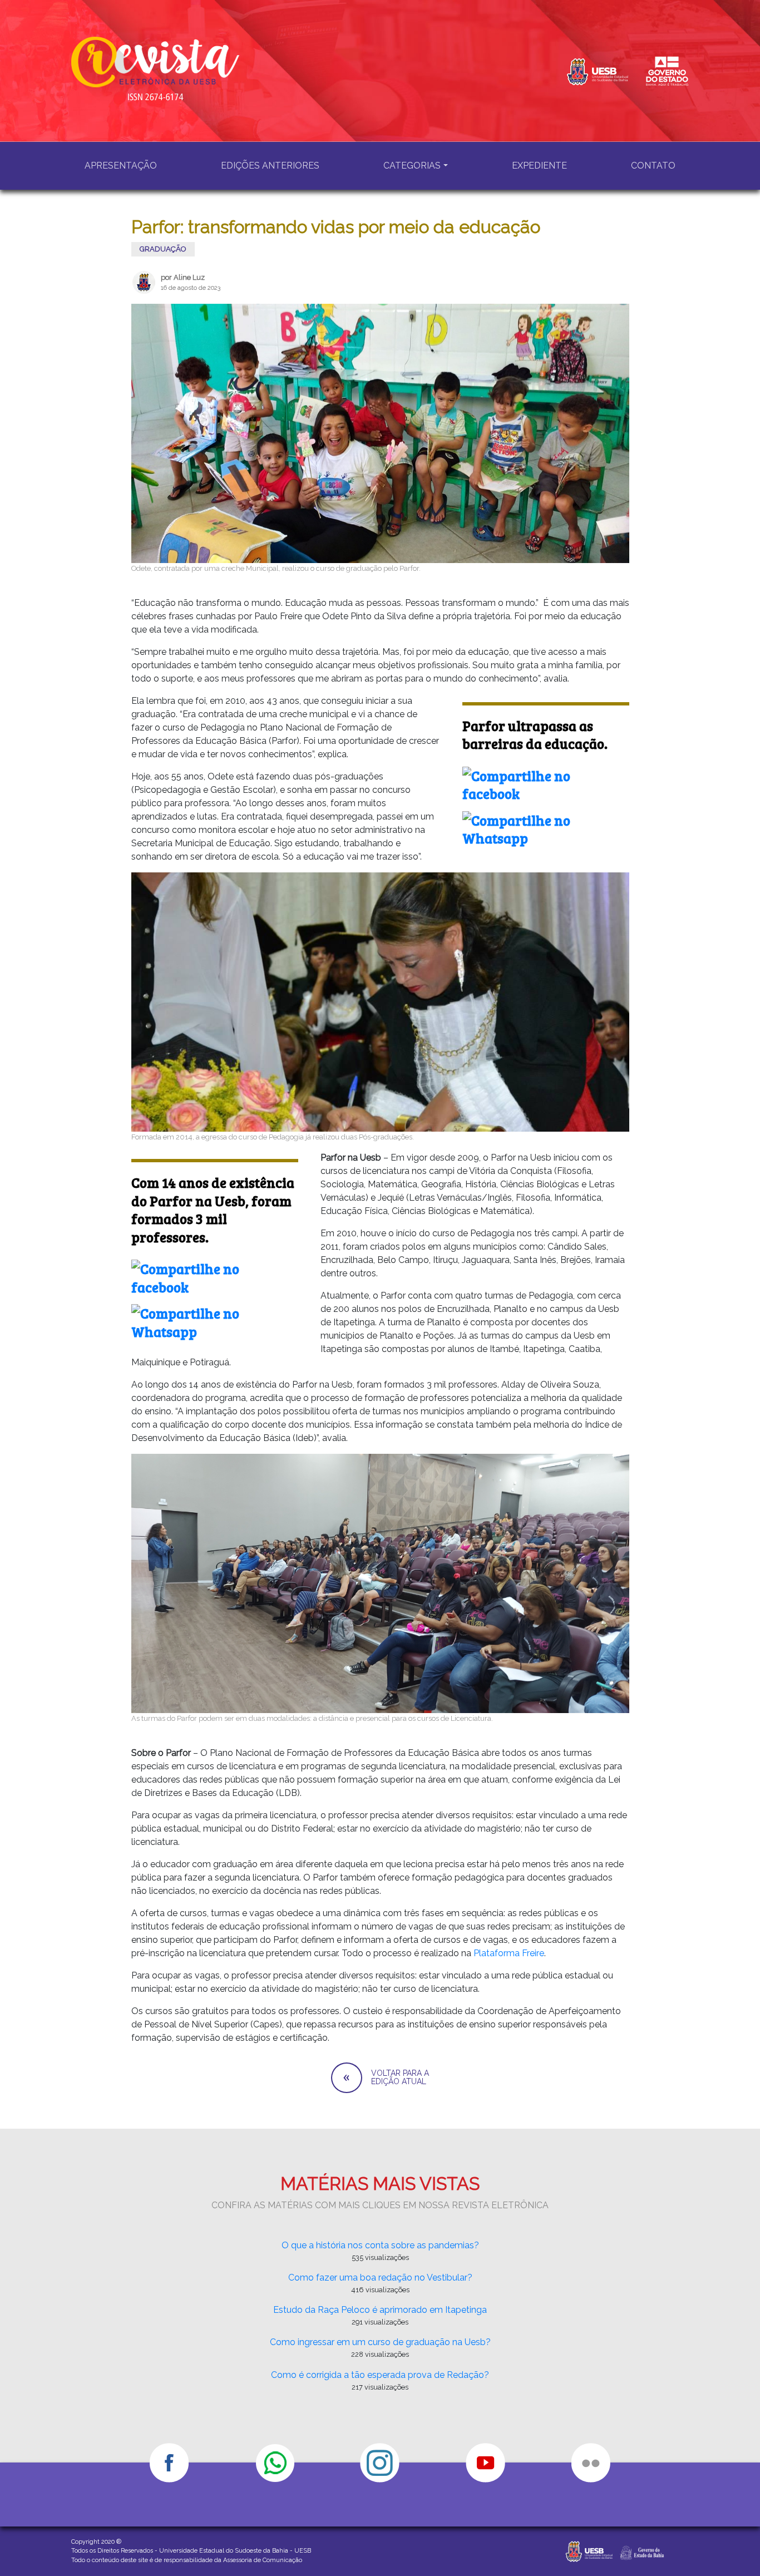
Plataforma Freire (509, 1953)
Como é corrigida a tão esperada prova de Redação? (380, 2375)
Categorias (412, 166)
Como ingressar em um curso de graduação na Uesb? (380, 2342)
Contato (653, 166)
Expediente (539, 166)
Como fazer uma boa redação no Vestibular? (380, 2278)
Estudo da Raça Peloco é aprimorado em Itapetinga (380, 2310)
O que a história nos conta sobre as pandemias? (380, 2245)
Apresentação (121, 166)
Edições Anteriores (270, 166)
